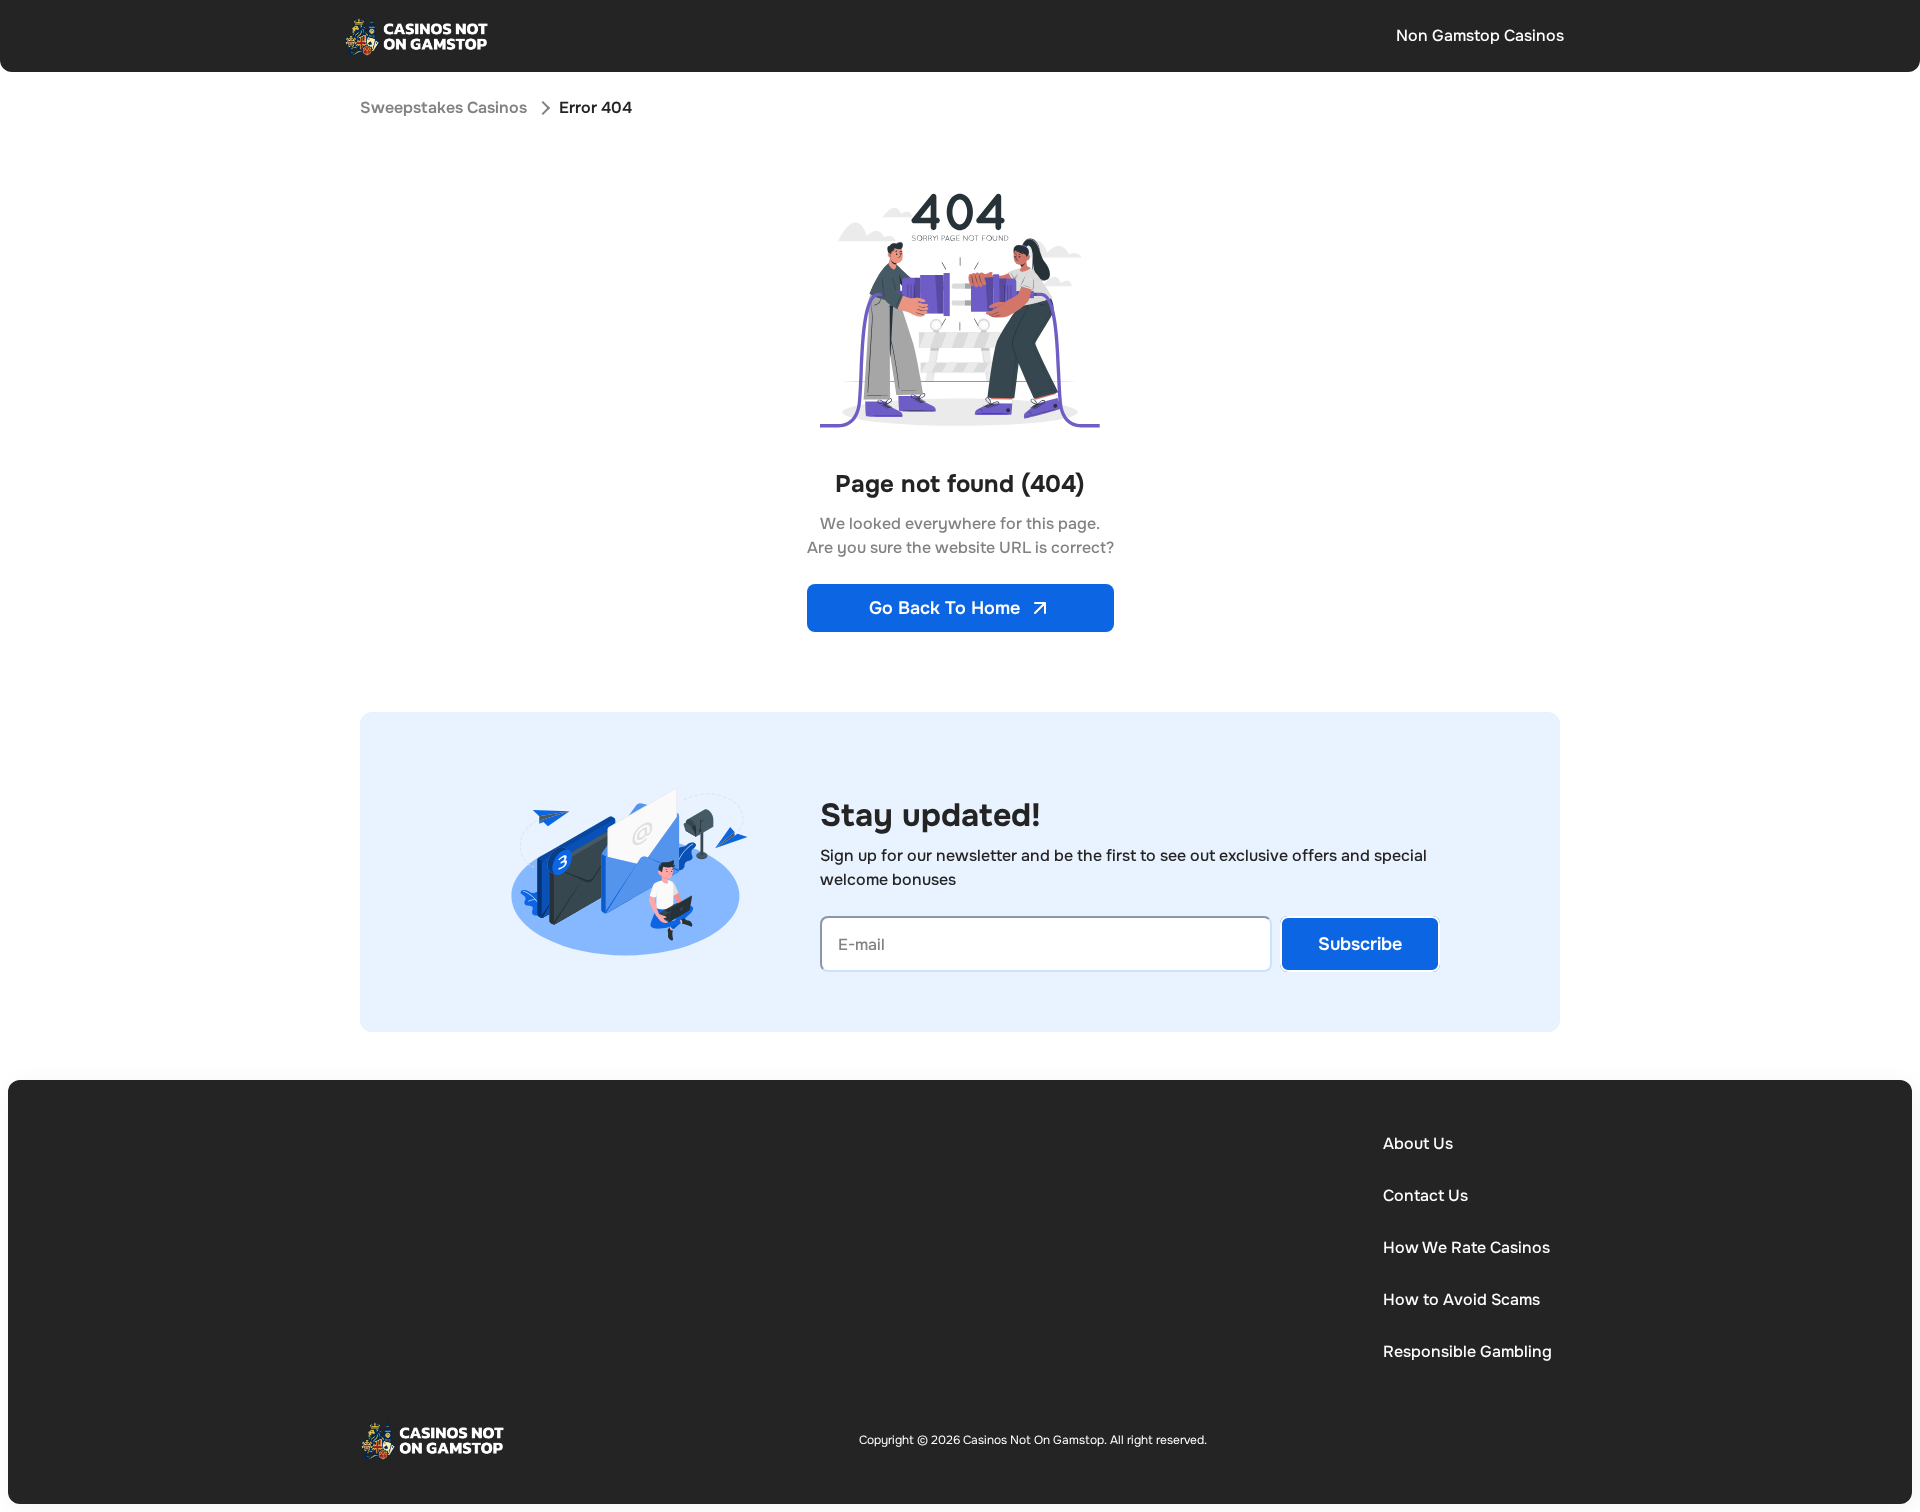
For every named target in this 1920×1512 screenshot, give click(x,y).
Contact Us (1425, 1195)
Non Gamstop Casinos (1480, 35)
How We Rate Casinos (1466, 1247)
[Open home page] (417, 36)
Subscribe (1360, 944)
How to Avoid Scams (1461, 1299)
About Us (1418, 1143)
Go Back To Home (944, 608)
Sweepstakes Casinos (443, 107)
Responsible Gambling (1467, 1351)
